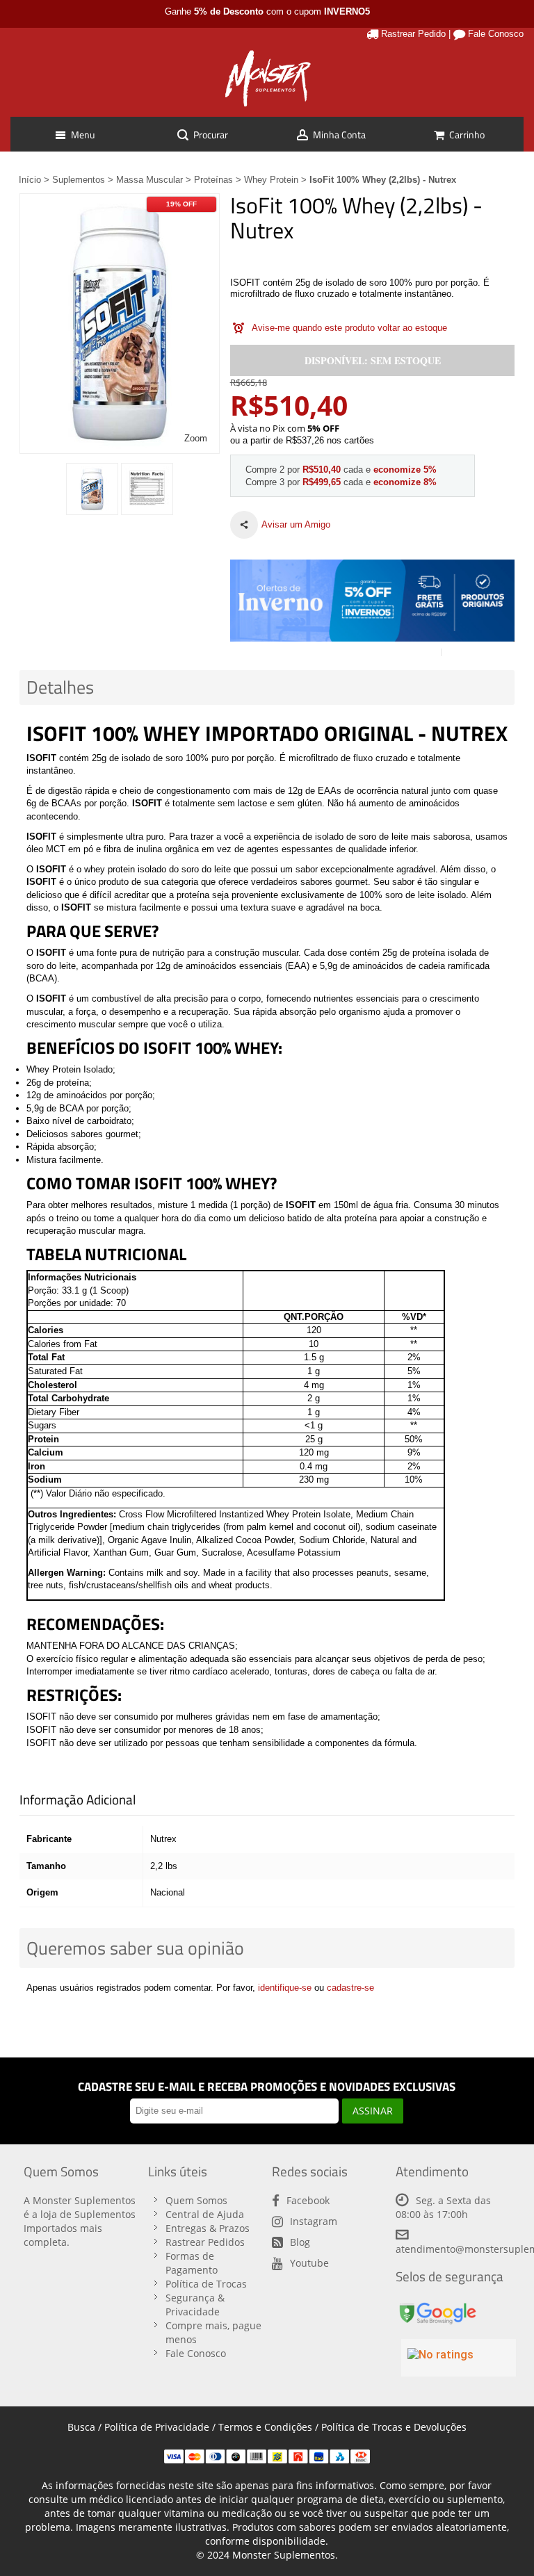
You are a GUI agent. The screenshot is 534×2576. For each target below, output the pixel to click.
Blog (300, 2242)
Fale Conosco (496, 34)
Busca (81, 2427)
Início (30, 180)
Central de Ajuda (205, 2214)
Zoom (196, 438)
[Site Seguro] (437, 2305)
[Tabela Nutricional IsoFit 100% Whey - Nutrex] (147, 489)
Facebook (308, 2200)
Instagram (314, 2221)
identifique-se (285, 1988)
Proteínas (213, 180)
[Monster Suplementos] (267, 79)
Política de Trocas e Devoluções (394, 2427)
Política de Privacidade (157, 2427)
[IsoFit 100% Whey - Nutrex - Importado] (92, 489)
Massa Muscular (149, 180)
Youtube (309, 2263)
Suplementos (79, 180)
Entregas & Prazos (208, 2228)
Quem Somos (196, 2200)
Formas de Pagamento (192, 2263)
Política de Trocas (206, 2284)
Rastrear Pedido (413, 34)
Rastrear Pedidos (205, 2242)
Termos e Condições (265, 2427)
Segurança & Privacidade (195, 2305)
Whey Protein (271, 180)
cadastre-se (350, 1988)
